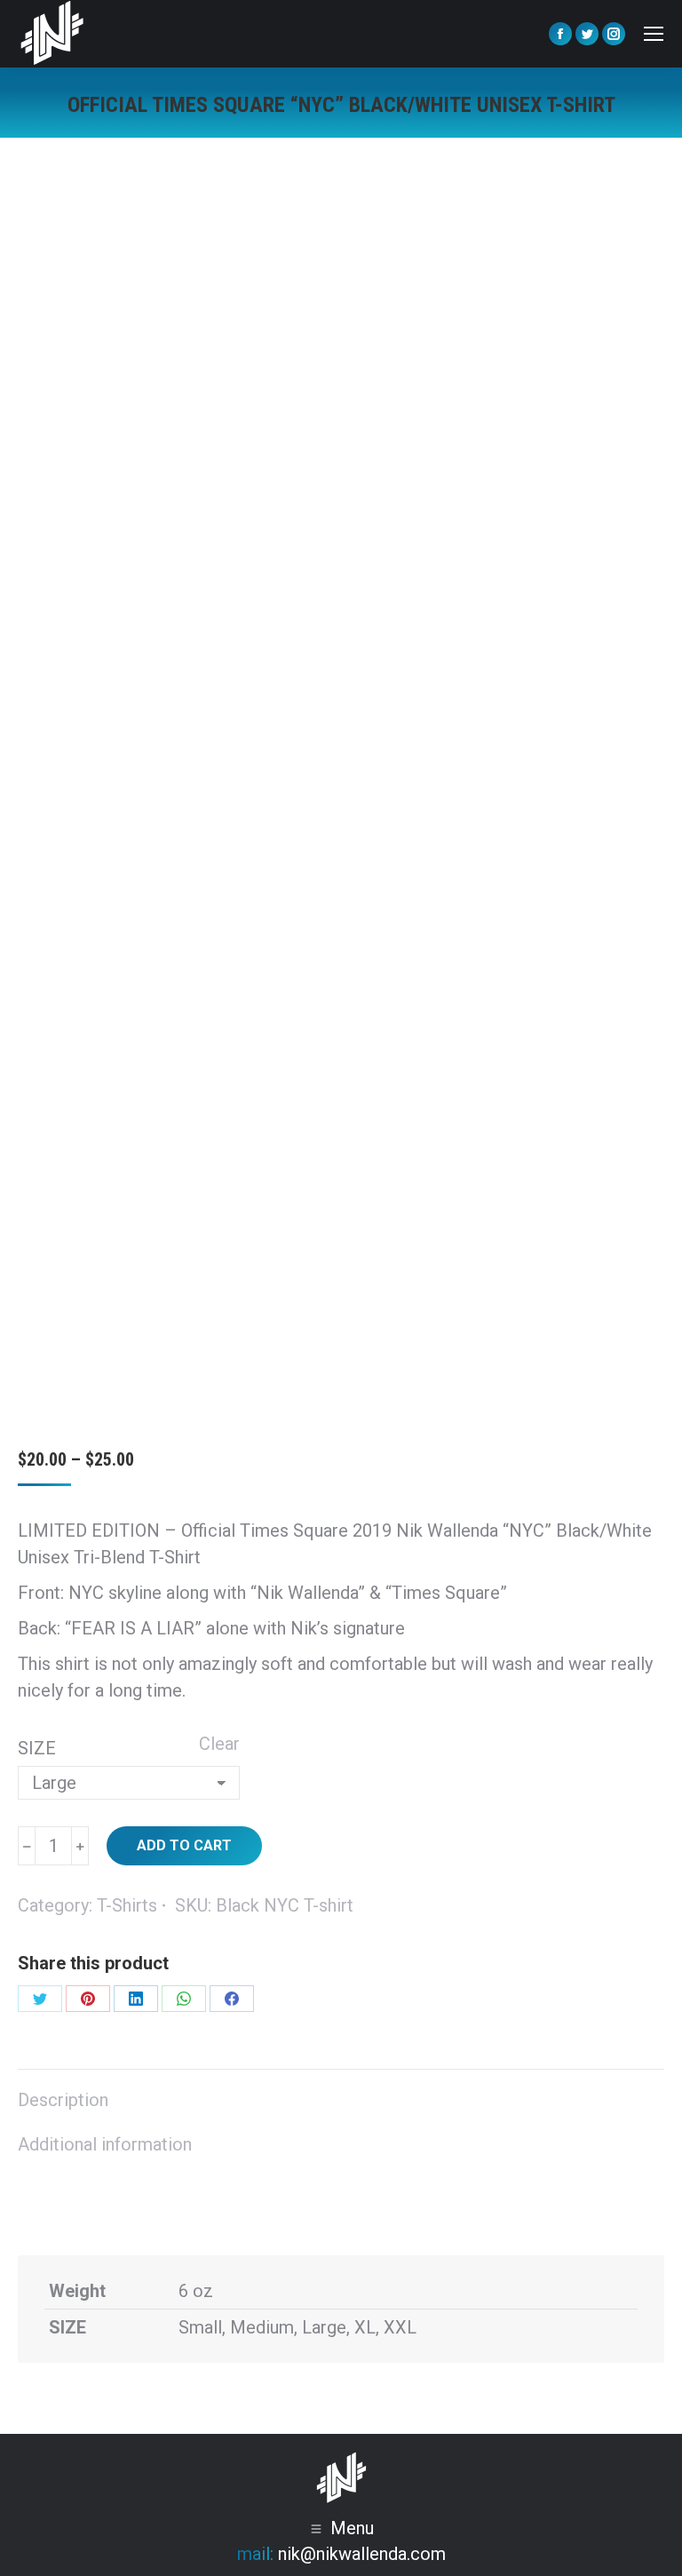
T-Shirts (127, 1905)
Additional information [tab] (105, 2144)
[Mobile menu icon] (654, 34)
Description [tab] (63, 2100)
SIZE (37, 1748)
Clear (219, 1744)
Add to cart (184, 1845)
